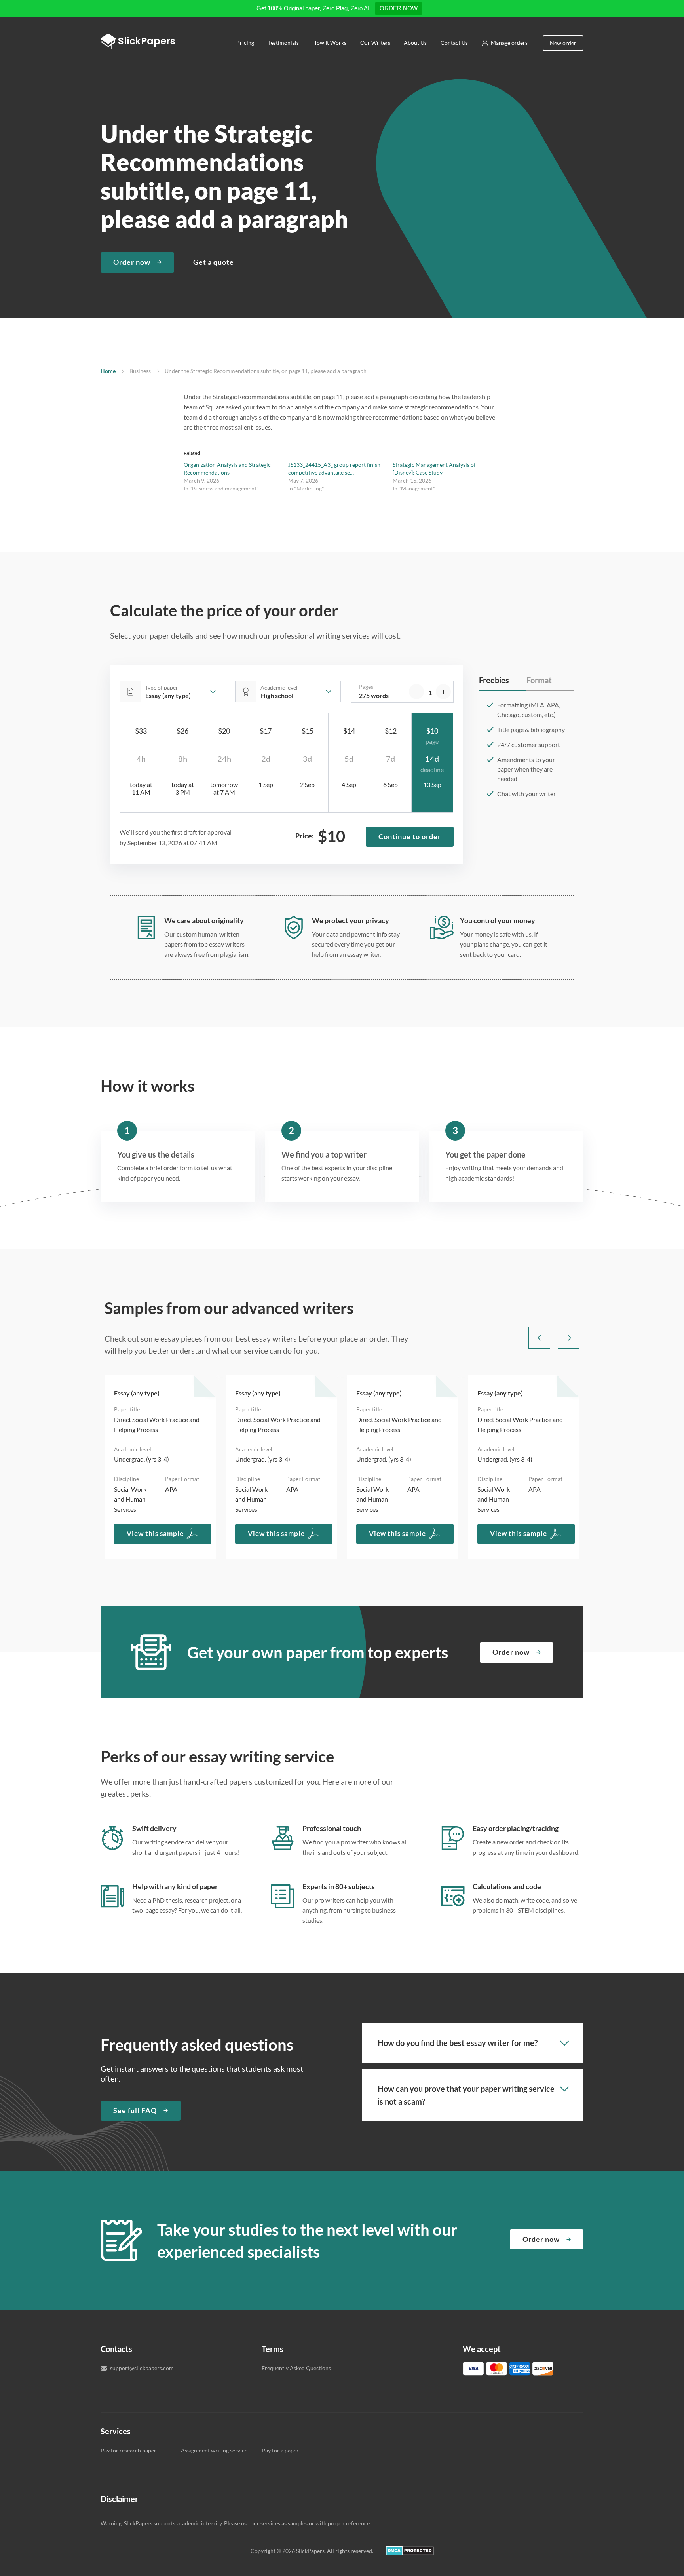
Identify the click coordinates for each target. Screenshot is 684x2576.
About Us (415, 43)
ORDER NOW (399, 8)
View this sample (155, 1533)
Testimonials (283, 43)
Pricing (245, 43)
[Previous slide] (539, 1338)
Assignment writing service (214, 2450)
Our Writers (375, 43)
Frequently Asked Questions (296, 2368)
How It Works (329, 43)
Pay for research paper (128, 2450)
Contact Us (454, 43)
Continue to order (410, 836)
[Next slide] (569, 1338)
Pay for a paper (280, 2450)
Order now (132, 262)
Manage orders (509, 43)
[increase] (443, 692)
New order (563, 43)
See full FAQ (135, 2110)
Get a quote (214, 262)
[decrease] (416, 692)
